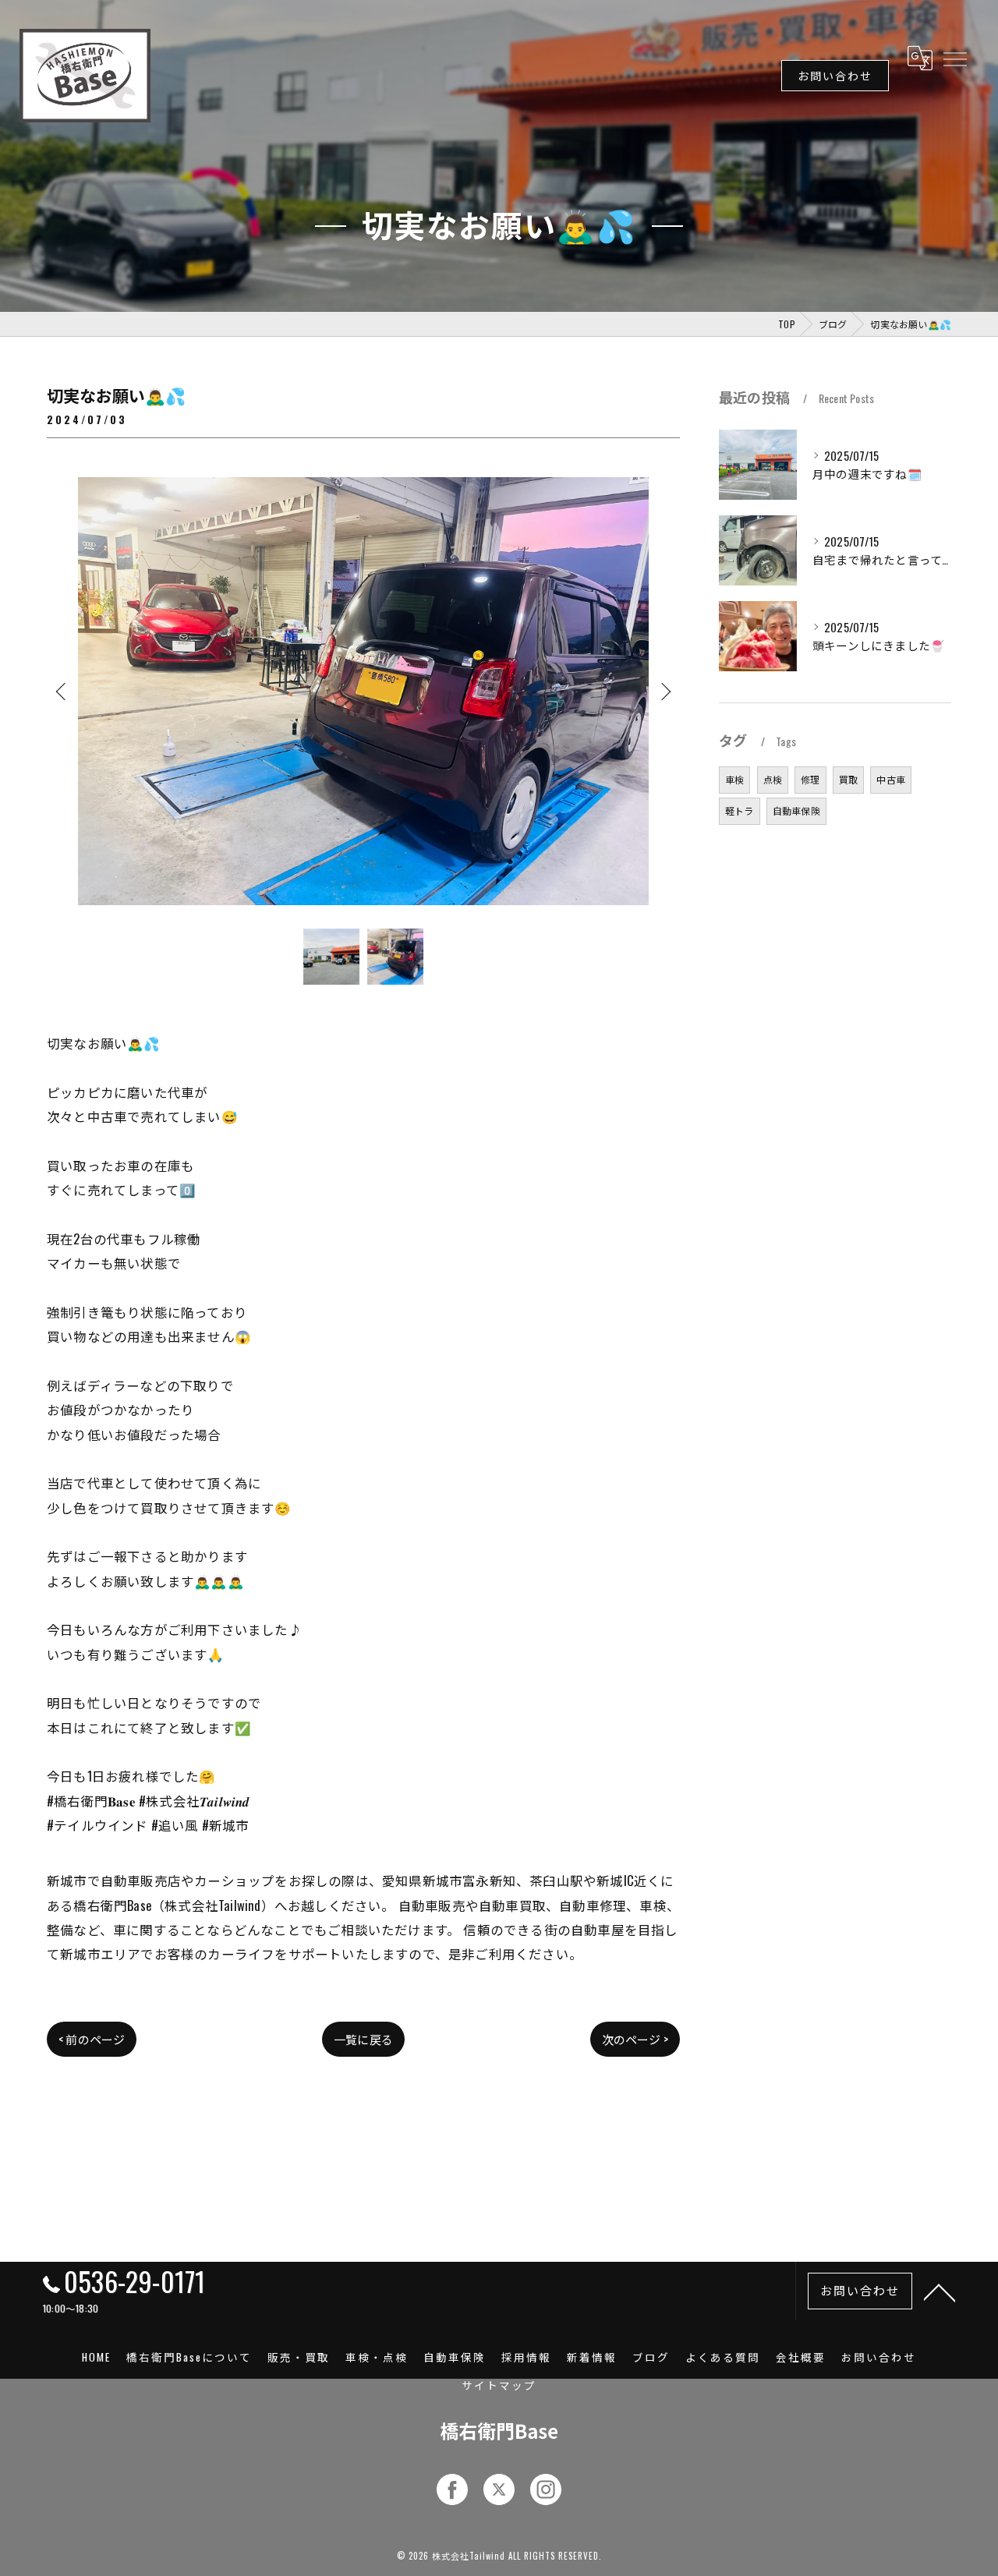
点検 (773, 779)
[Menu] (954, 58)
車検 (734, 779)
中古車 (891, 779)
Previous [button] (62, 691)
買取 (848, 779)
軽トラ (740, 810)
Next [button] (664, 691)
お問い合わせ (835, 75)
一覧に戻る (363, 2039)
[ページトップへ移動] (940, 2291)
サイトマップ (499, 2385)
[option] (363, 691)
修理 (810, 779)
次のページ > (635, 2039)
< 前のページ (92, 2039)
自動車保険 (796, 810)
